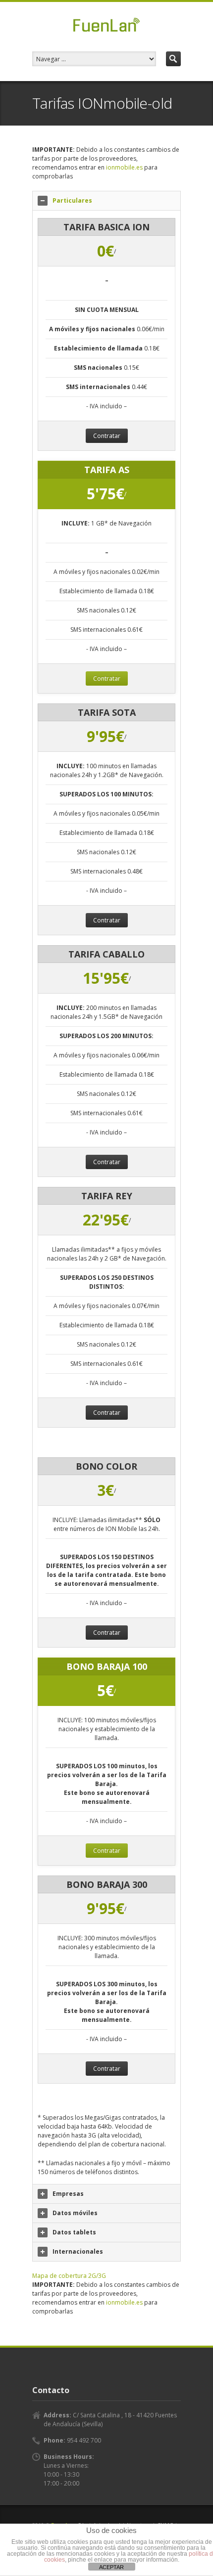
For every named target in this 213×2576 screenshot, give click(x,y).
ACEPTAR (111, 2567)
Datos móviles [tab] (75, 2213)
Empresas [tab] (68, 2194)
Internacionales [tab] (78, 2251)
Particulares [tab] (72, 200)
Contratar (107, 436)
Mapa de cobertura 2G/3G (69, 2276)
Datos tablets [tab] (74, 2232)
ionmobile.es (124, 167)
